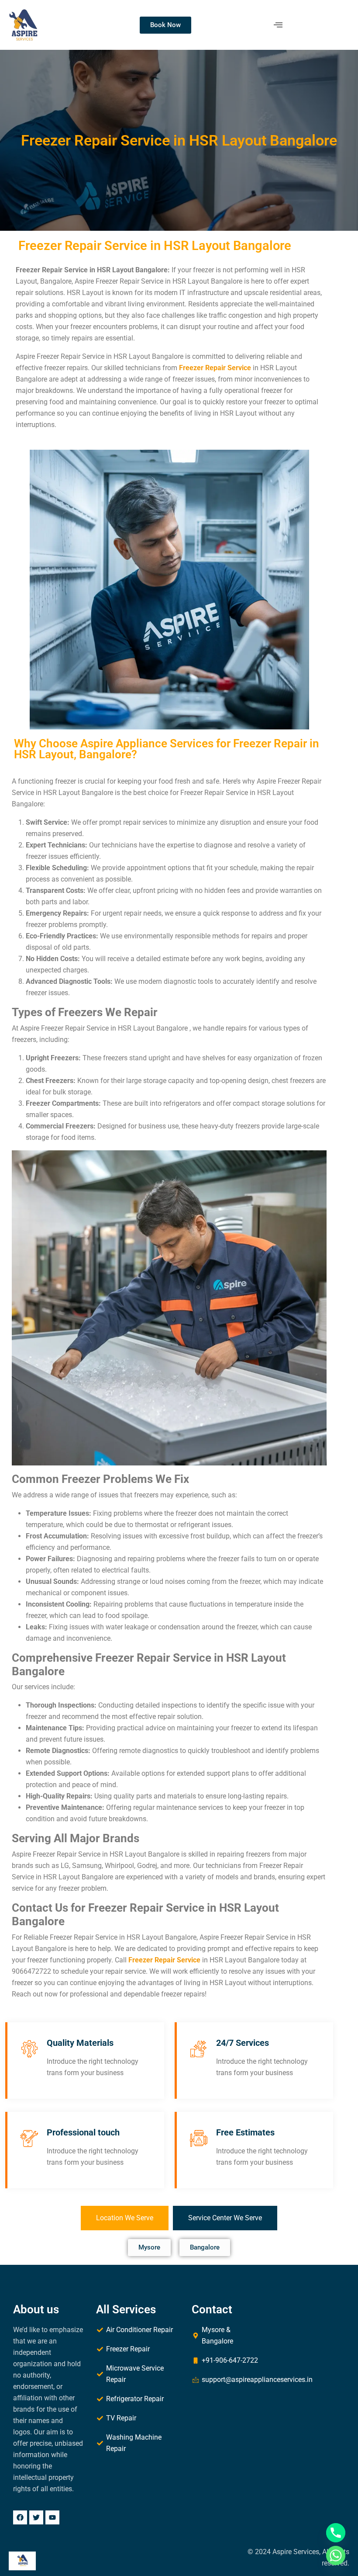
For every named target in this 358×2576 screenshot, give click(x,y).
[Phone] (336, 2533)
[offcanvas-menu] (278, 25)
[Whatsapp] (336, 2555)
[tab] (125, 2218)
